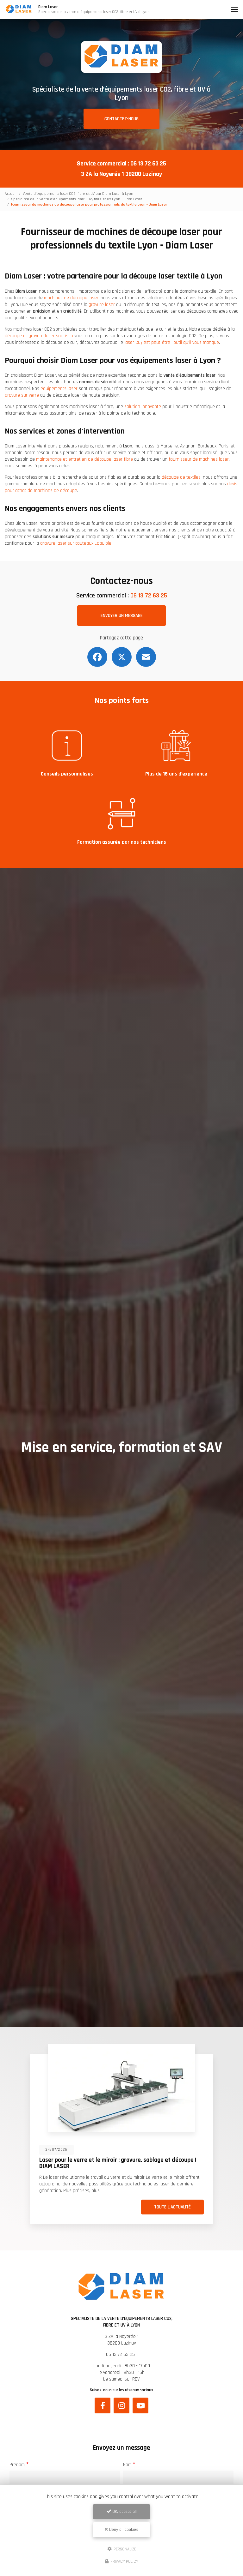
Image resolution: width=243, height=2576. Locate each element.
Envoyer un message (122, 616)
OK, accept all (124, 2512)
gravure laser (102, 305)
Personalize (124, 2549)
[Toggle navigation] (234, 9)
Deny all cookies (123, 2530)
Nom (127, 2465)
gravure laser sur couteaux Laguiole (76, 543)
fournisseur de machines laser (199, 459)
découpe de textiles (181, 477)
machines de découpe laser (71, 298)
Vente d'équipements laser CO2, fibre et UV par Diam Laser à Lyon (78, 194)
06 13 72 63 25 (148, 164)
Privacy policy (124, 2561)
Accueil (11, 194)
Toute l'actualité (34, 2207)
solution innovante (143, 407)
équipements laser (59, 389)
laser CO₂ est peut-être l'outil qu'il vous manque (172, 342)
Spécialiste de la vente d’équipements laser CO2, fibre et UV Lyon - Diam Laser (77, 199)
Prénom (17, 2465)
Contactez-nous (121, 119)
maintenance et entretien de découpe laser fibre (84, 459)
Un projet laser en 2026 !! (148, 2160)
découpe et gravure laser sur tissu (39, 336)
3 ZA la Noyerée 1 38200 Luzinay (121, 174)
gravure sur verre (22, 395)
